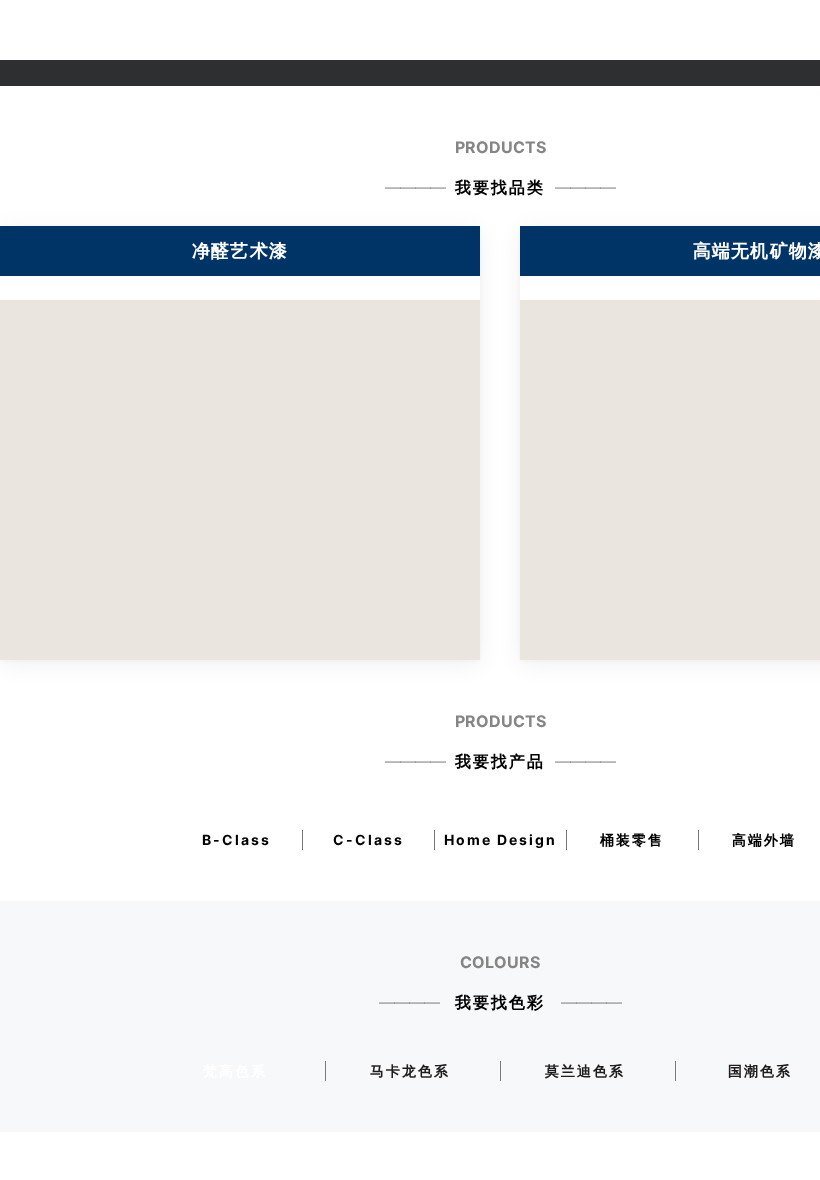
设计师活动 (719, 29)
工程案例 (644, 29)
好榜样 (517, 29)
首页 (149, 29)
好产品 (357, 29)
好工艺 (464, 29)
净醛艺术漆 (290, 29)
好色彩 (411, 29)
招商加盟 (577, 29)
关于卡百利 (209, 29)
